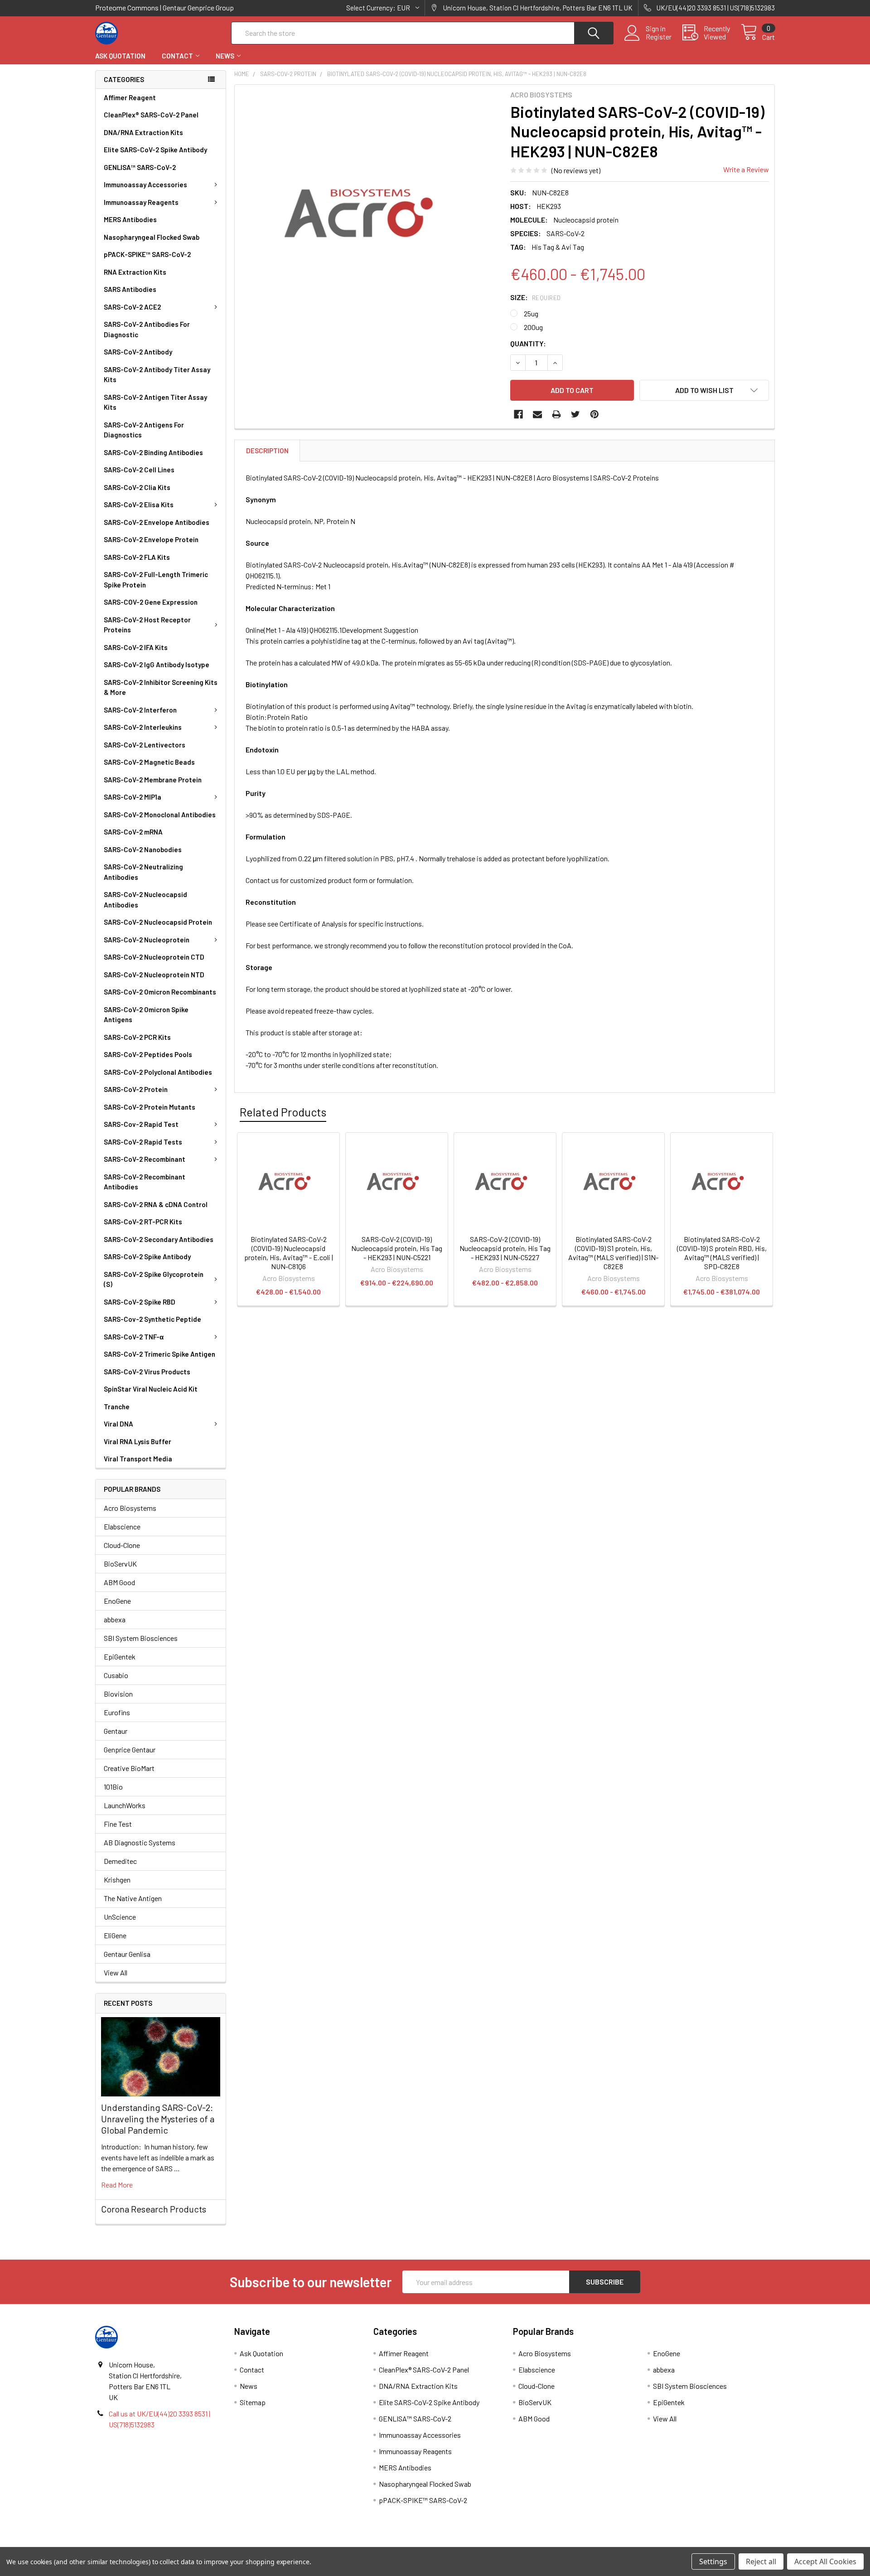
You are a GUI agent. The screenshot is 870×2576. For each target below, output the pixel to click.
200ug (533, 327)
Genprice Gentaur (130, 1749)
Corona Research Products (154, 2209)
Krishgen (117, 1880)
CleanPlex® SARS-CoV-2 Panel (151, 115)
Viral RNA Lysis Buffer (138, 1441)
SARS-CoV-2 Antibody (138, 352)
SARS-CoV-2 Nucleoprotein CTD (154, 957)
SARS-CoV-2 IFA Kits (136, 647)
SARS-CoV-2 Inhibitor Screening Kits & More (161, 687)
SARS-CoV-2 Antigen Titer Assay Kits (155, 402)
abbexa (115, 1619)
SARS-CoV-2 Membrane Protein (153, 780)
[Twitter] (575, 414)
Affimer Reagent (130, 97)
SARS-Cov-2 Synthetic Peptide (152, 1319)
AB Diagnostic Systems (140, 1842)
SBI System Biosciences (141, 1638)
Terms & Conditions (180, 2544)
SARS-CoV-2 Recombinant (145, 1159)
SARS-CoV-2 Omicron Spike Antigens (146, 1015)
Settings (713, 2561)
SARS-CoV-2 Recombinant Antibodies (145, 1182)
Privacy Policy (690, 2544)
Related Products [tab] (283, 1112)
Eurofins (117, 1712)
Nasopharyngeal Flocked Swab (152, 237)
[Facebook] (518, 414)
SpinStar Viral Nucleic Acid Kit (151, 1389)
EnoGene (117, 1601)
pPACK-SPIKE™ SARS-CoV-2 (147, 254)
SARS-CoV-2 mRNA (133, 832)
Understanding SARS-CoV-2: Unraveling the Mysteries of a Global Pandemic (158, 2119)
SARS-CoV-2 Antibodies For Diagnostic (147, 329)
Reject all (761, 2561)
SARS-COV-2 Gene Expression (151, 602)
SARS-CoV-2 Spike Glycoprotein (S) (154, 1279)
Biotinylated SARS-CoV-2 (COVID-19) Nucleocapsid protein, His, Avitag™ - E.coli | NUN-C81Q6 (289, 1253)
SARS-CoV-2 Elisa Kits (139, 505)
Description (267, 451)
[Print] (556, 414)
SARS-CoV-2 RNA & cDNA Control (156, 1204)
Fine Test (118, 1824)
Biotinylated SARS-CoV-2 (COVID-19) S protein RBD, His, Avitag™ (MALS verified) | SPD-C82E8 (722, 1253)
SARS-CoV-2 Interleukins (143, 727)
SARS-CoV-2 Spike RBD (140, 1302)
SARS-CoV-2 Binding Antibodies (153, 452)
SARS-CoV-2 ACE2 (132, 307)
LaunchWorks (125, 1805)
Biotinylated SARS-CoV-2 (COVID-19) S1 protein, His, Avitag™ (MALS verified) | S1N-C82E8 (613, 1253)
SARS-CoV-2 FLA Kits (137, 557)
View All (116, 1972)
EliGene (115, 1935)
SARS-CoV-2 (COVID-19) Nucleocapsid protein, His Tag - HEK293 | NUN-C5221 (397, 1248)
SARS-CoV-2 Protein (136, 1089)
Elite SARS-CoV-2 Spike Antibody (155, 150)
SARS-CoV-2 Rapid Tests (143, 1142)
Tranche (117, 1407)
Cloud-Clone (122, 1545)
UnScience (120, 1917)
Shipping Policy (350, 2544)
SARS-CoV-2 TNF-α (134, 1337)
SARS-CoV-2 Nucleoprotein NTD (154, 975)
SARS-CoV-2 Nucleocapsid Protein (158, 922)
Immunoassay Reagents (141, 202)
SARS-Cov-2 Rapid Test (141, 1124)
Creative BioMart (129, 1768)
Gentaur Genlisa (127, 1954)
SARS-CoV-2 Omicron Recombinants (160, 992)
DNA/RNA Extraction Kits (143, 132)
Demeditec (120, 1861)
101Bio (113, 1787)
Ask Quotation (120, 56)
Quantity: (528, 343)
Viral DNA (118, 1424)
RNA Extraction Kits (135, 272)
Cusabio (116, 1675)
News (225, 56)
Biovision (118, 1694)
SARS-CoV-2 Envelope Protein (151, 539)
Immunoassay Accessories (145, 184)
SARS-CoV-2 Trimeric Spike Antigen (159, 1354)
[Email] (537, 414)
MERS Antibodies (130, 219)
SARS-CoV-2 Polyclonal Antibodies (158, 1072)
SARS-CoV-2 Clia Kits (137, 487)
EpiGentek (120, 1657)
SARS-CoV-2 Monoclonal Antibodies (160, 815)
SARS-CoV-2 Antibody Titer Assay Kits (157, 375)
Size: (536, 297)
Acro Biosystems (130, 1508)
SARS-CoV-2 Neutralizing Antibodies (143, 872)
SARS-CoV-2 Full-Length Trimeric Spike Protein (156, 580)
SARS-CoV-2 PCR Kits (137, 1037)
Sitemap (253, 2402)
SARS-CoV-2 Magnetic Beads (149, 762)
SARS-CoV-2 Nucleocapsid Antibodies (145, 900)
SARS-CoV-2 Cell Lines (139, 470)
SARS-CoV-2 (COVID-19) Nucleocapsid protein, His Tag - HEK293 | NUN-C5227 (505, 1248)
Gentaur (116, 1731)
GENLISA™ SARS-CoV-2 (140, 167)
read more (117, 2185)
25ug (531, 313)
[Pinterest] (594, 414)
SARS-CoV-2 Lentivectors (145, 745)
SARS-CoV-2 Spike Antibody (147, 1256)
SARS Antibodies (130, 289)
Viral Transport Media (138, 1459)
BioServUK (120, 1564)
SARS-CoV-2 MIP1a (133, 797)
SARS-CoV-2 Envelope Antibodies (157, 522)
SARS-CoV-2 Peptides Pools (148, 1054)
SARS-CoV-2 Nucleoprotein (147, 940)
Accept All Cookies (825, 2561)
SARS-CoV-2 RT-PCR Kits (143, 1222)
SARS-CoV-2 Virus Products (147, 1372)
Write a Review (746, 169)
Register (659, 37)
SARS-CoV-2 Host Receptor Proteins (147, 625)
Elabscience (122, 1526)
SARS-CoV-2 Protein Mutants (150, 1107)
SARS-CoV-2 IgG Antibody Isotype (157, 665)
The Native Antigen (133, 1898)
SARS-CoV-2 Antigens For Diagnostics (144, 430)
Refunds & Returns (520, 2544)
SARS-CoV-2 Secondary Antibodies (159, 1239)
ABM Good (119, 1582)
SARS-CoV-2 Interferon (140, 710)
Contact (177, 56)
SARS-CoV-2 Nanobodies (143, 849)
